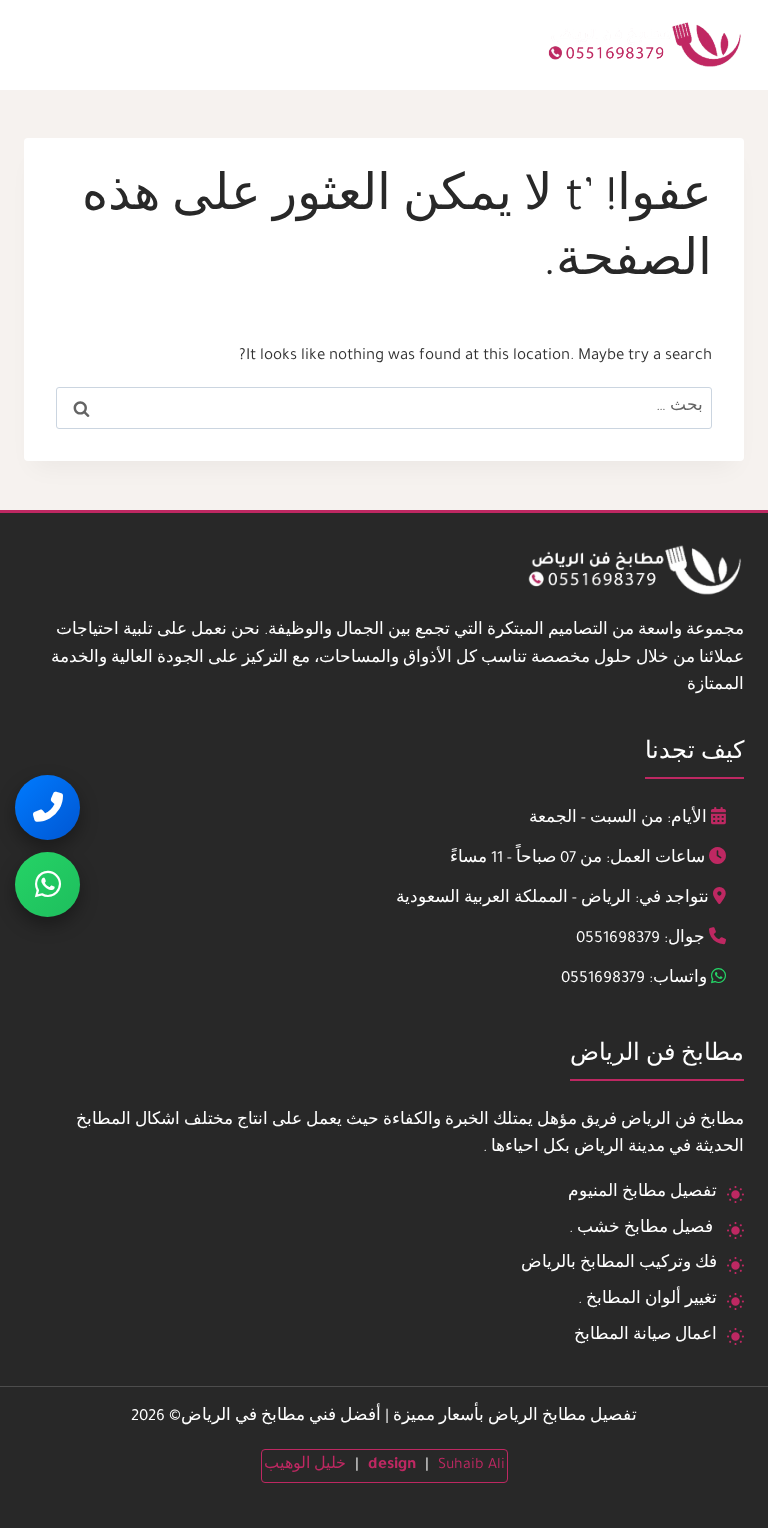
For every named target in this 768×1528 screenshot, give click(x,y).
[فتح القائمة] (46, 45)
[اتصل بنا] (47, 807)
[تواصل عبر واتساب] (47, 884)
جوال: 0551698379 (640, 939)
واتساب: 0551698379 (634, 979)
